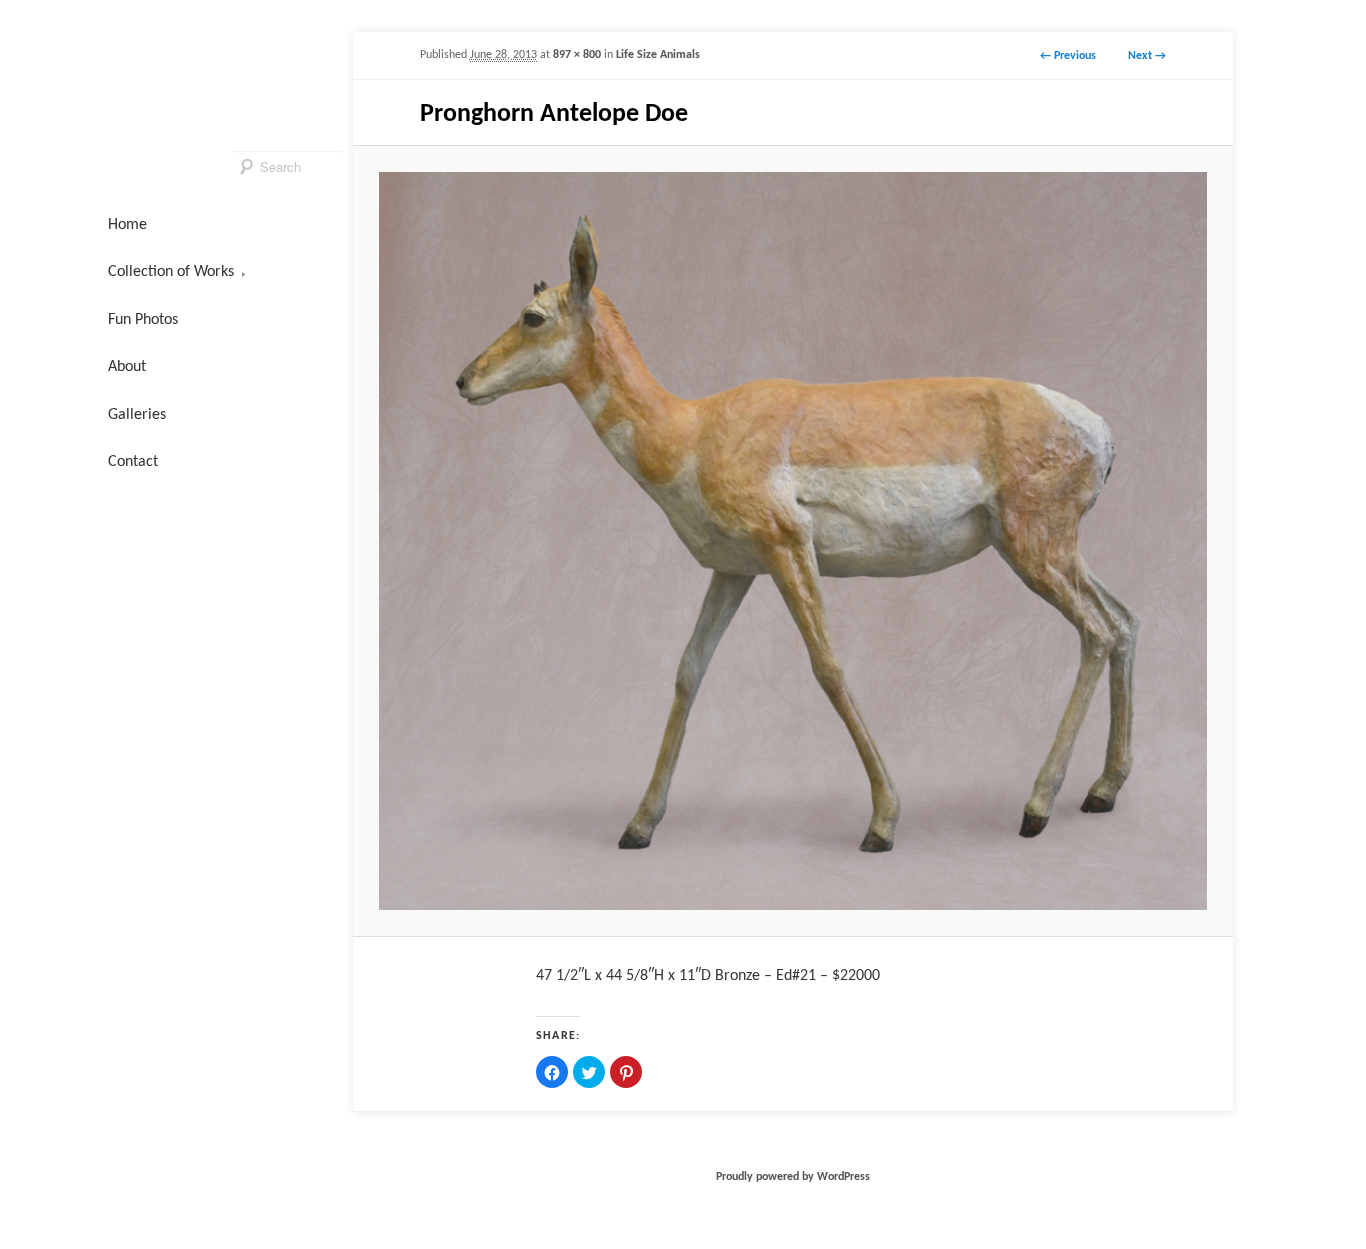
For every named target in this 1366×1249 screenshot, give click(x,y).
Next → (1147, 56)
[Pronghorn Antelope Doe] (792, 541)
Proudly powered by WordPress (793, 1177)
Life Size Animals (658, 55)
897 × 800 (577, 55)
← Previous (1068, 56)
